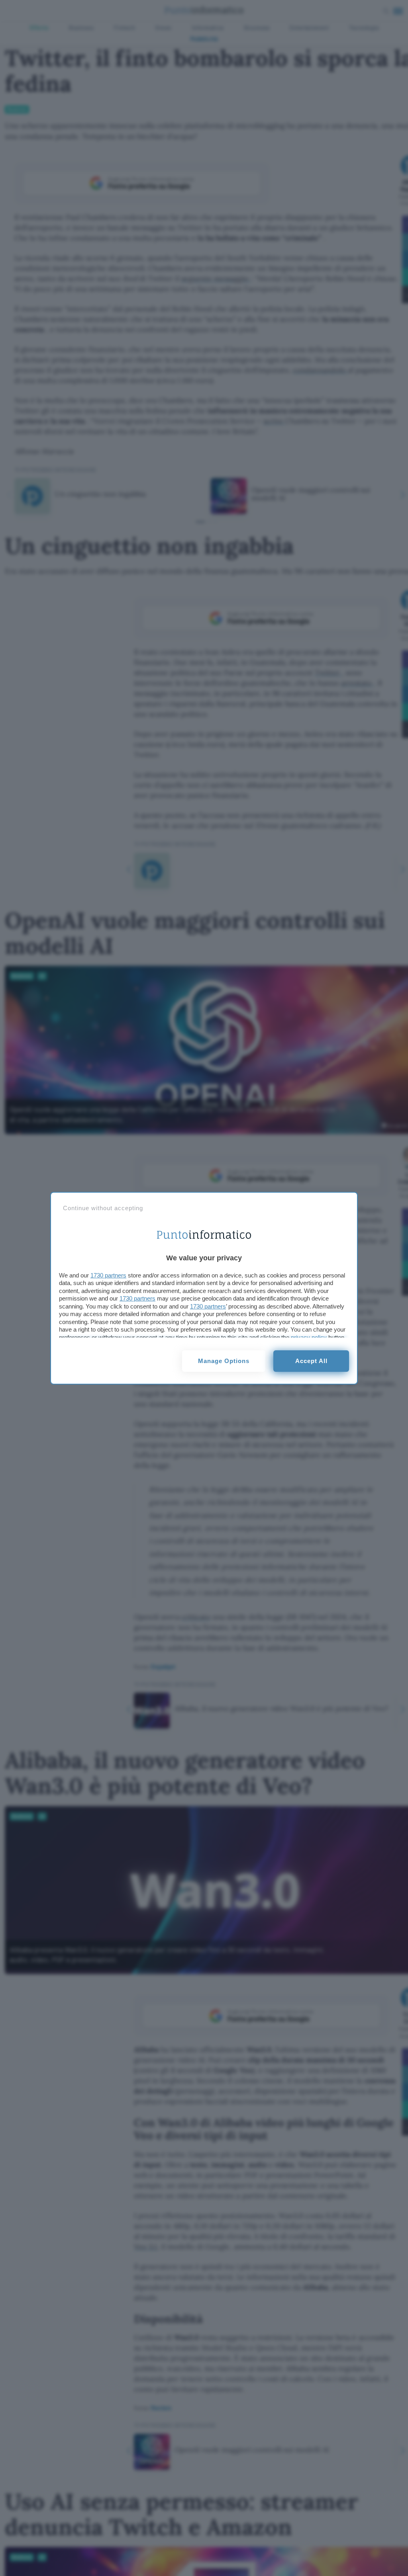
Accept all (311, 1361)
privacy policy (309, 1337)
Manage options (224, 1361)
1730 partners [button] (108, 1275)
